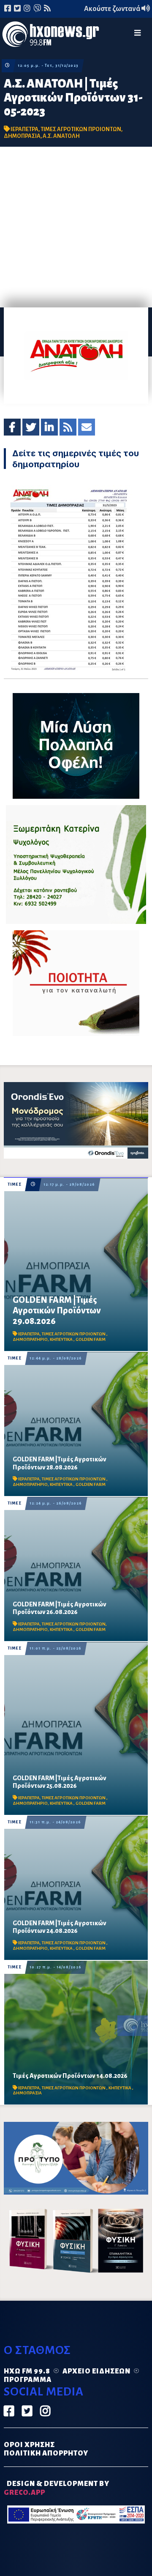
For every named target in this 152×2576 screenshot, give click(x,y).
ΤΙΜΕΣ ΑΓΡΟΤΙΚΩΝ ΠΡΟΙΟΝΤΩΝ (81, 129)
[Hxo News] (51, 36)
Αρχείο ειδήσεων (96, 2371)
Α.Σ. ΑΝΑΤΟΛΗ (61, 136)
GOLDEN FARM (91, 1339)
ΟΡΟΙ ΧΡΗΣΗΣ (29, 2445)
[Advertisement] (76, 227)
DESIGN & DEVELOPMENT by (57, 2488)
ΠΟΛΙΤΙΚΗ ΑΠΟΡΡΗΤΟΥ (46, 2453)
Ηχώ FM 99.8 (27, 2371)
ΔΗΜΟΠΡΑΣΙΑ (22, 136)
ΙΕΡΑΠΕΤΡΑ (24, 129)
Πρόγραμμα (28, 2380)
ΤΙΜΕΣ (15, 1184)
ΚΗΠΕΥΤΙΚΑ (62, 1339)
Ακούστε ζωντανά (113, 9)
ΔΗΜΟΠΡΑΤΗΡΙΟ (30, 1339)
